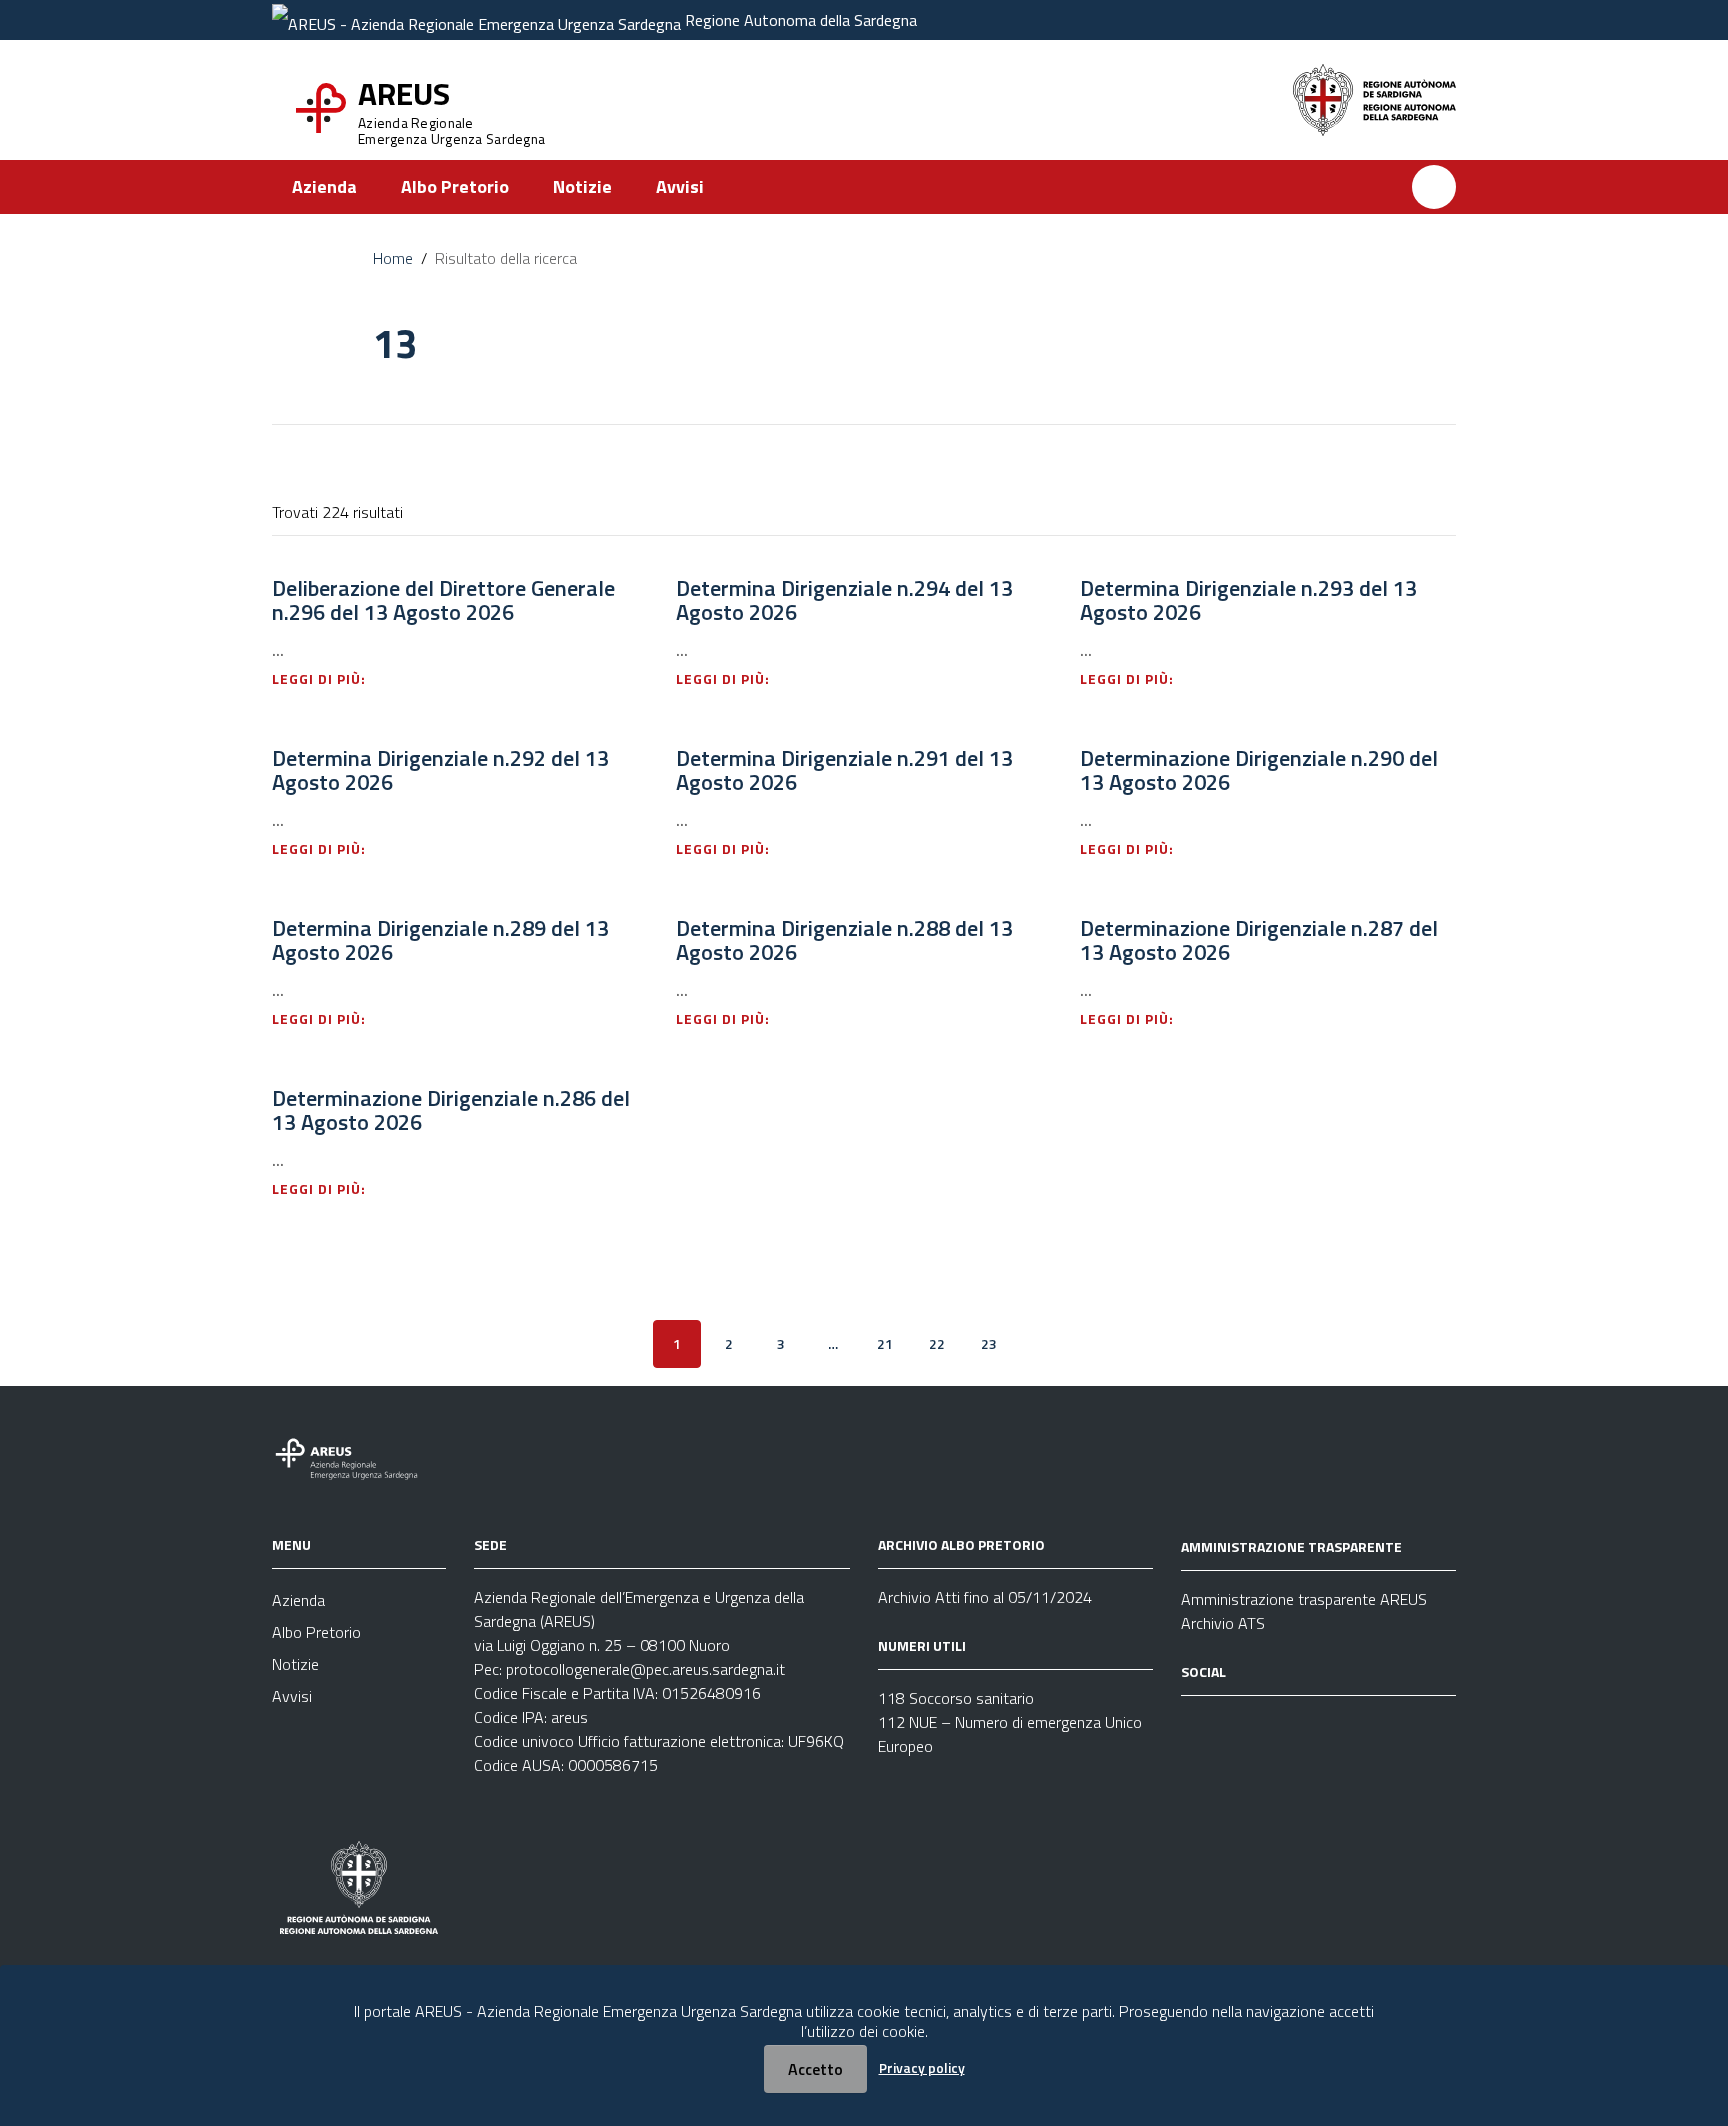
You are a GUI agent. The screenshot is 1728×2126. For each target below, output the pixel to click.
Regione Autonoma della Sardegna (801, 20)
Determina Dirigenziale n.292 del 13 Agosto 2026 (440, 770)
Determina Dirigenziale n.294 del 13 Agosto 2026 (844, 600)
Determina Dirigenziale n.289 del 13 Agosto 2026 (440, 940)
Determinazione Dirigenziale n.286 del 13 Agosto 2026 (451, 1110)
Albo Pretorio (455, 186)
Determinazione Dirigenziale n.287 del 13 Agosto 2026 (1259, 940)
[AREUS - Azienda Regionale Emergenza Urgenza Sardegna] (476, 20)
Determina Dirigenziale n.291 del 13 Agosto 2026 (844, 770)
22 (937, 1343)
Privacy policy (922, 2067)
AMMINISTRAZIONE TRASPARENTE (1291, 1546)
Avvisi (680, 186)
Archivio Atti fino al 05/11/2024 (985, 1597)
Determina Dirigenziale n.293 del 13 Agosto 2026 (1248, 600)
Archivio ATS (1223, 1623)
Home (393, 258)
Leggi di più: (321, 678)
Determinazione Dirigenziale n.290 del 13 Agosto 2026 (1259, 770)
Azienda (324, 186)
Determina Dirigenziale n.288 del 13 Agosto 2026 (844, 940)
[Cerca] (1434, 187)
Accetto (815, 2069)
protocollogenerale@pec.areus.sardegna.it (645, 1669)
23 (989, 1343)
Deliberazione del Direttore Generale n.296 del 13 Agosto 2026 (443, 600)
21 (885, 1343)
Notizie (582, 186)
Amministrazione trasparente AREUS (1304, 1599)
